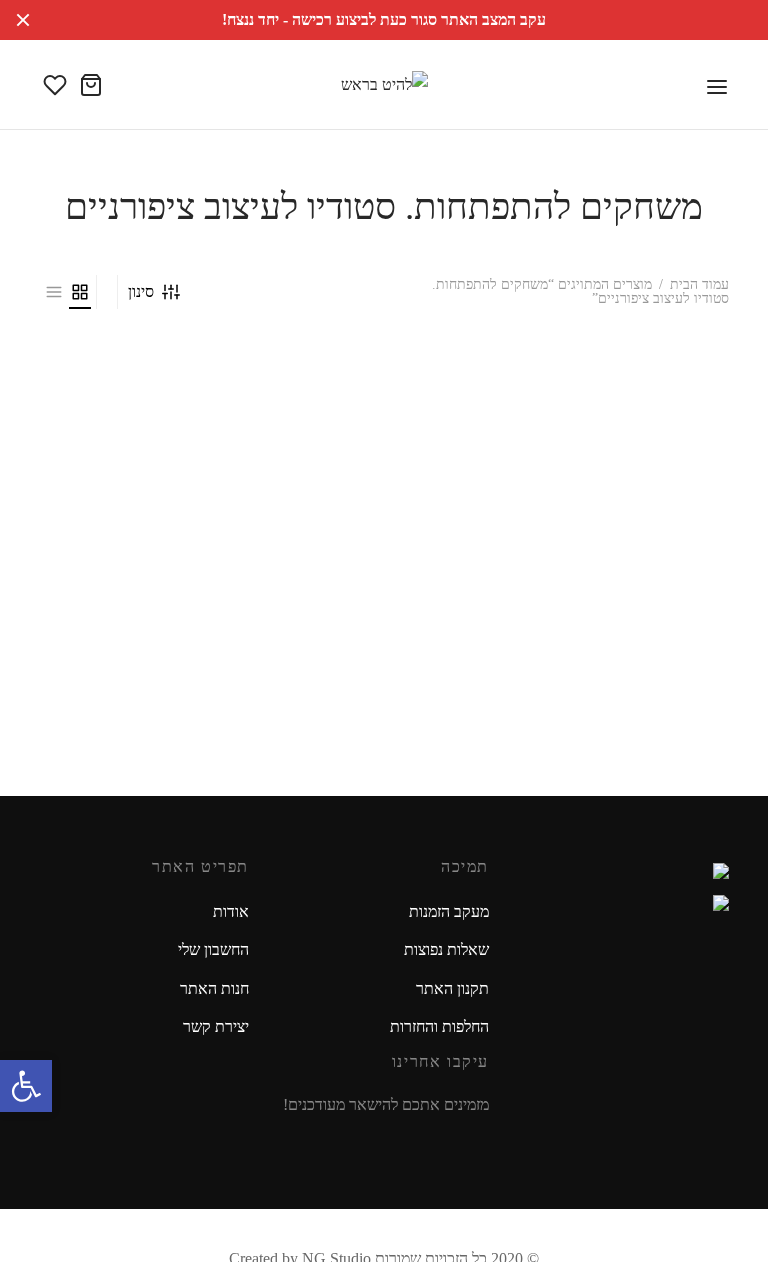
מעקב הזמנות (449, 911)
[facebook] (476, 1143)
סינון (141, 291)
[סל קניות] (91, 85)
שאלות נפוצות (446, 949)
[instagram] (446, 1143)
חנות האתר (214, 988)
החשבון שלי (213, 949)
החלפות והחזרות (439, 1026)
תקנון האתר (452, 988)
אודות (231, 911)
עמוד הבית (699, 284)
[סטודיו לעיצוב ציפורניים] (624, 486)
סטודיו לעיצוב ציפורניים (651, 626)
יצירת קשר (216, 1026)
